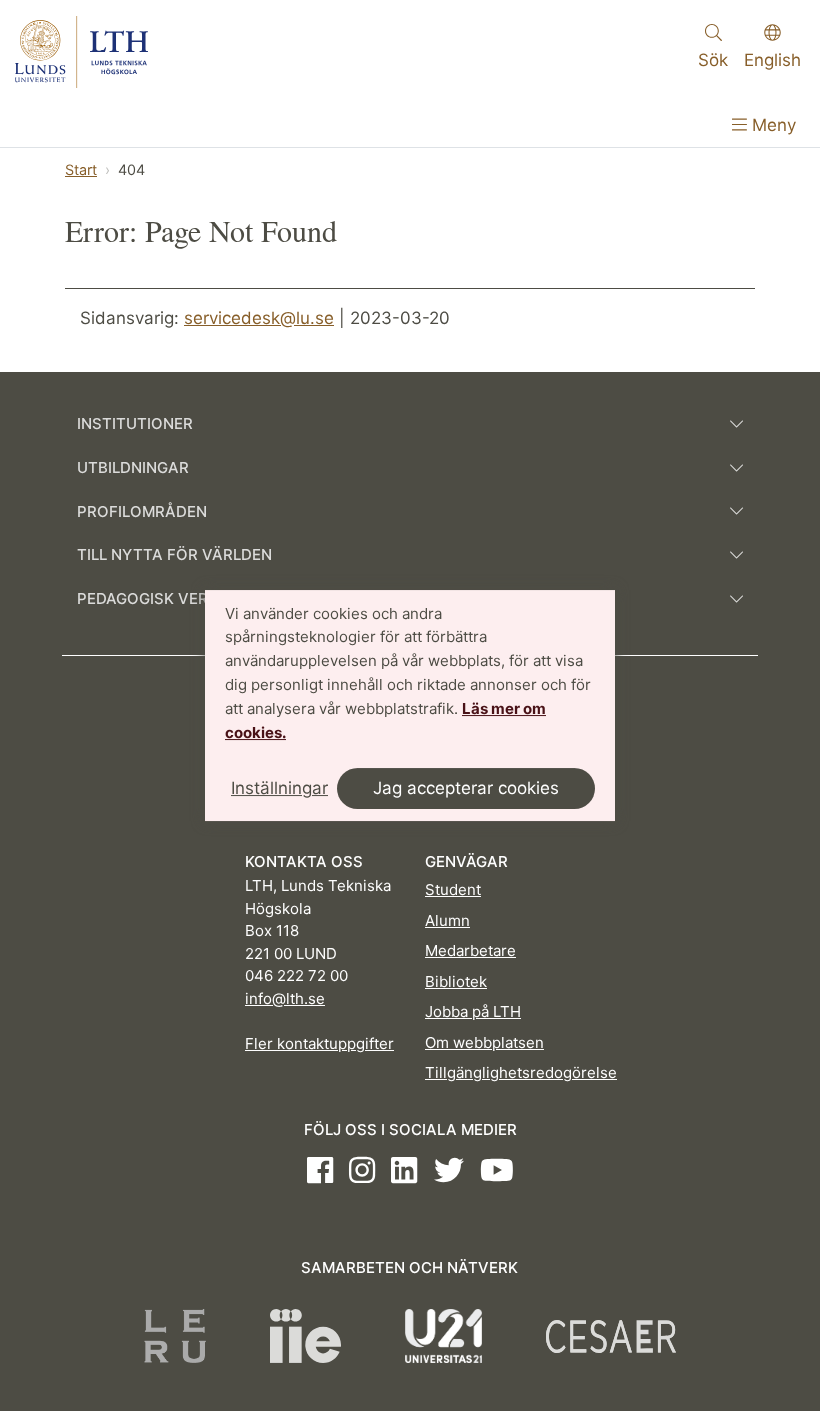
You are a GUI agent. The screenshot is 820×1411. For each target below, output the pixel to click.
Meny (771, 125)
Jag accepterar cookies (466, 788)
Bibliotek (456, 981)
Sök (713, 60)
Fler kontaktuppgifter (319, 1043)
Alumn (447, 920)
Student (453, 889)
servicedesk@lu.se (259, 318)
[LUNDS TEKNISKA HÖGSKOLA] (81, 52)
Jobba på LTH (473, 1011)
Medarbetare (470, 950)
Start (81, 169)
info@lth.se (285, 998)
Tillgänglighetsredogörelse (521, 1072)
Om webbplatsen (484, 1042)
